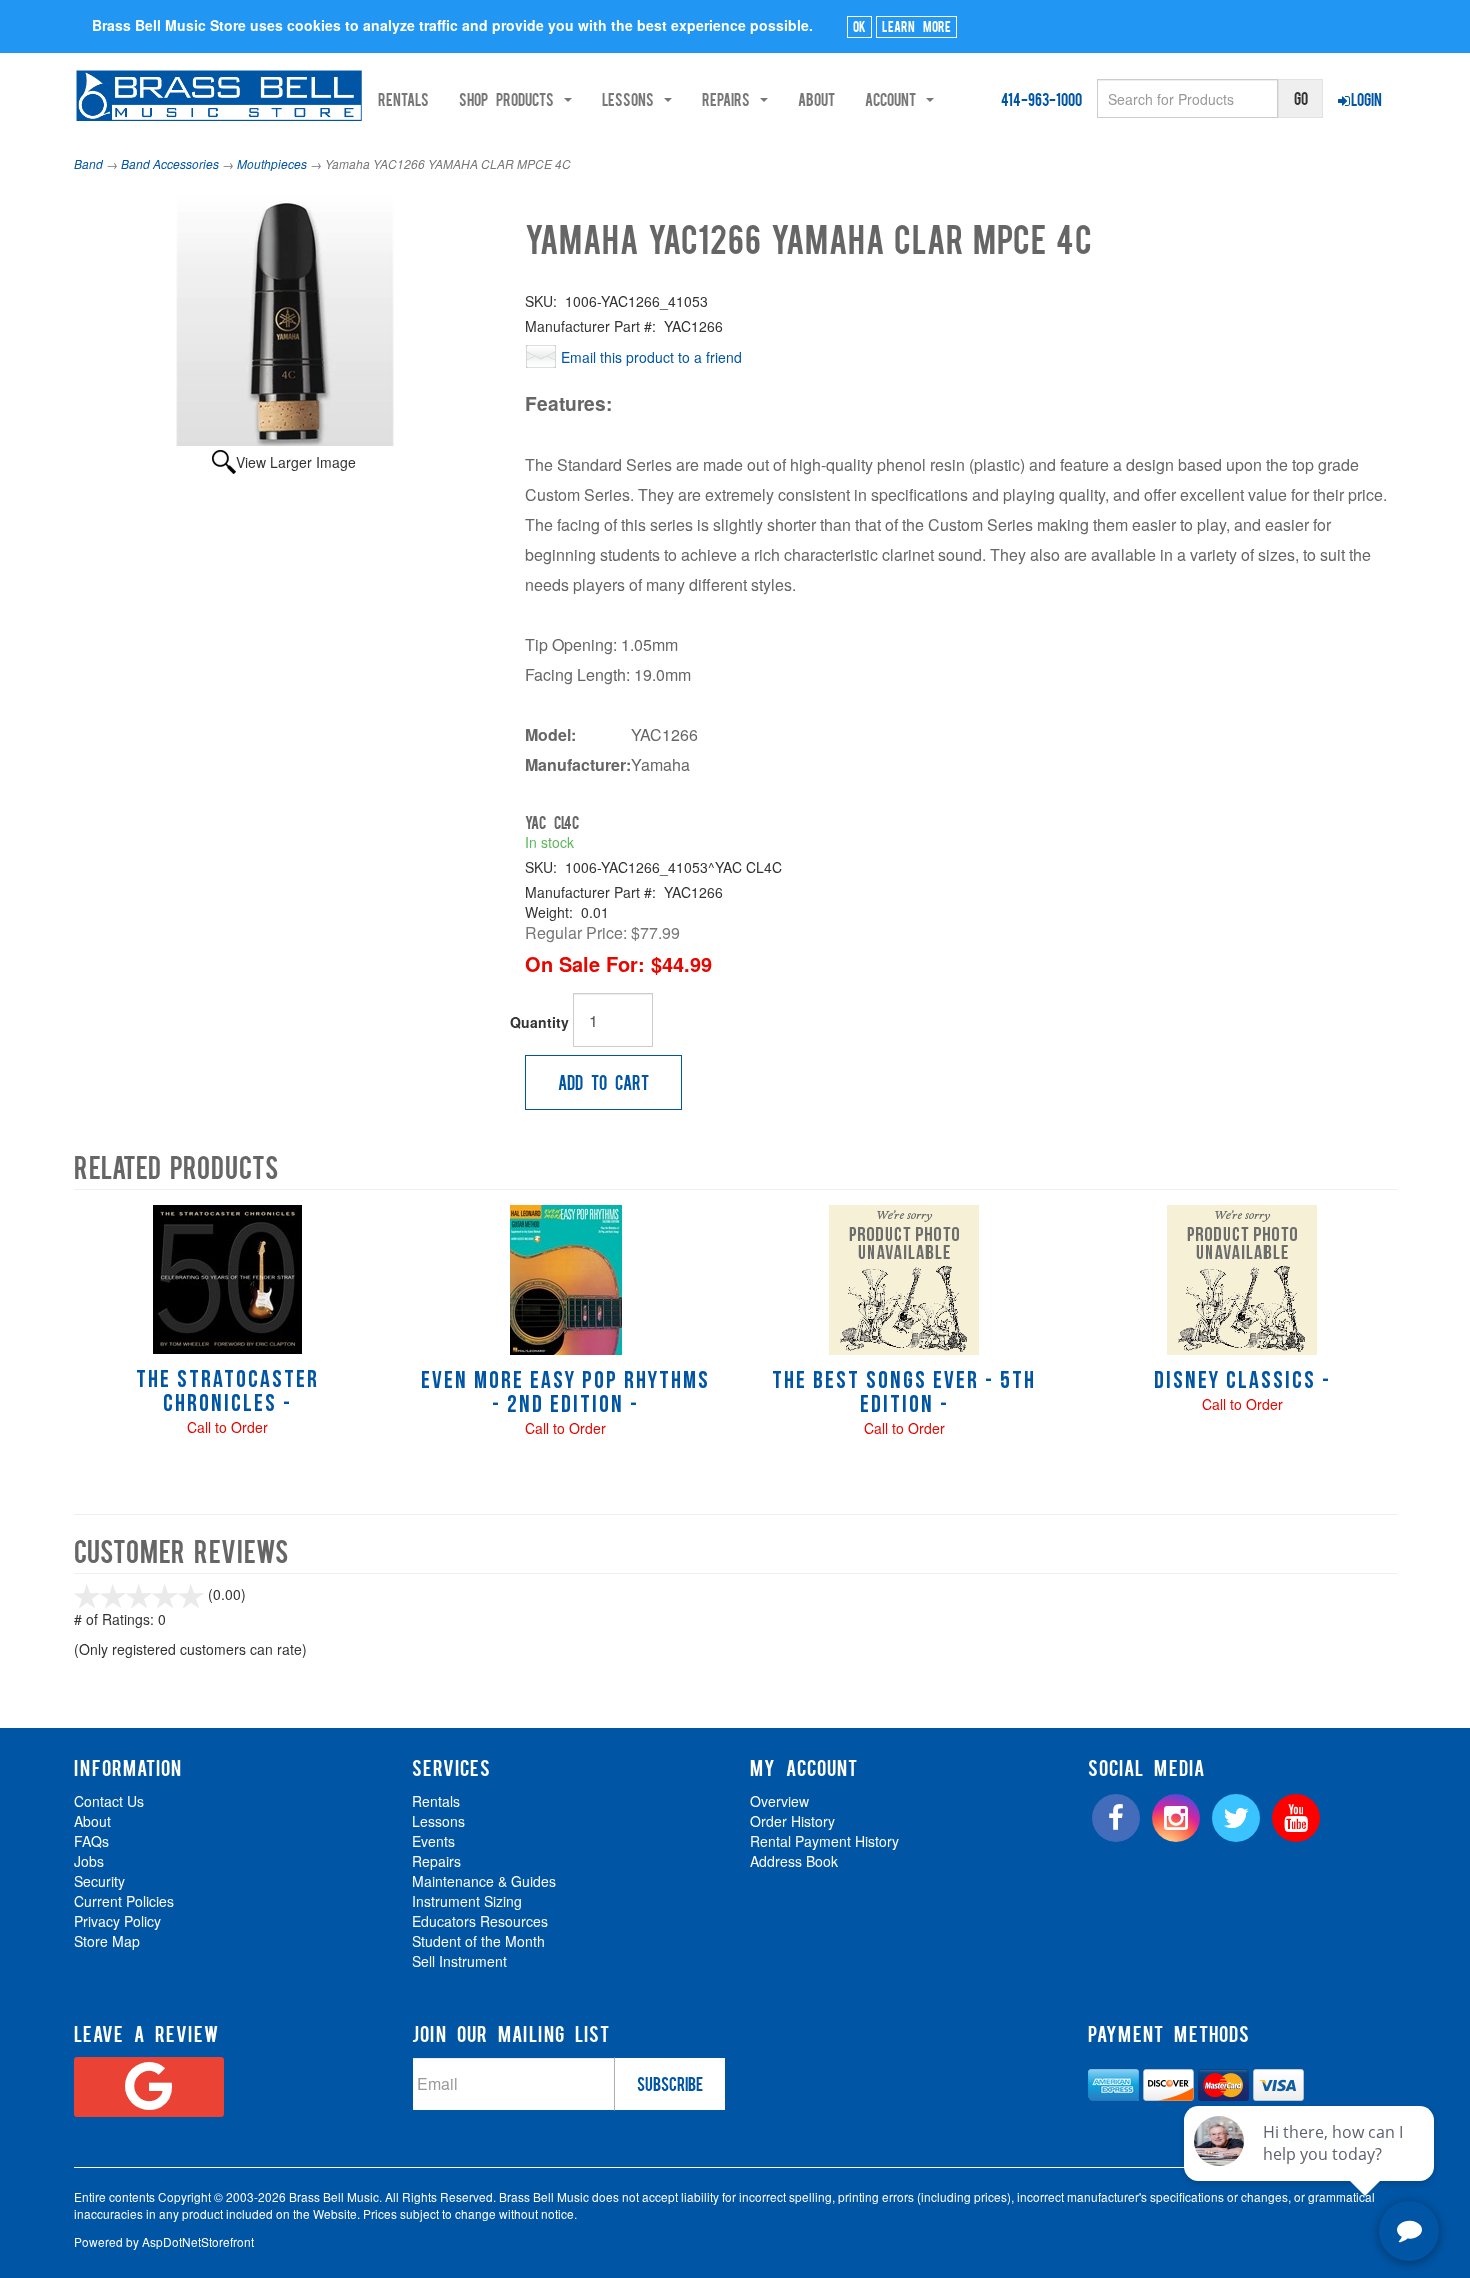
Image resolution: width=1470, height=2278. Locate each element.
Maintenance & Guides (484, 1881)
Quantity (539, 1022)
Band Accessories (170, 163)
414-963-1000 (1041, 99)
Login (1366, 99)
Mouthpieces (272, 163)
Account (894, 99)
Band (88, 163)
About (816, 99)
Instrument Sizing (467, 1901)
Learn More (916, 26)
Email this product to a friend (651, 357)
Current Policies (124, 1901)
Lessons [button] (632, 99)
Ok (859, 26)
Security (99, 1881)
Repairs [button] (730, 99)
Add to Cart (603, 1082)
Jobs (89, 1861)
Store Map (107, 1941)
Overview (779, 1801)
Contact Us (109, 1801)
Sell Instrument (459, 1961)
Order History (792, 1821)
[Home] (219, 95)
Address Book (794, 1861)
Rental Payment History (824, 1841)
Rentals (403, 99)
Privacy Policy (117, 1921)
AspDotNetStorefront (198, 2241)
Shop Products (510, 99)
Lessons (438, 1821)
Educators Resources (480, 1921)
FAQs (91, 1841)
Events (433, 1841)
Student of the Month (478, 1941)
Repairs (436, 1861)
